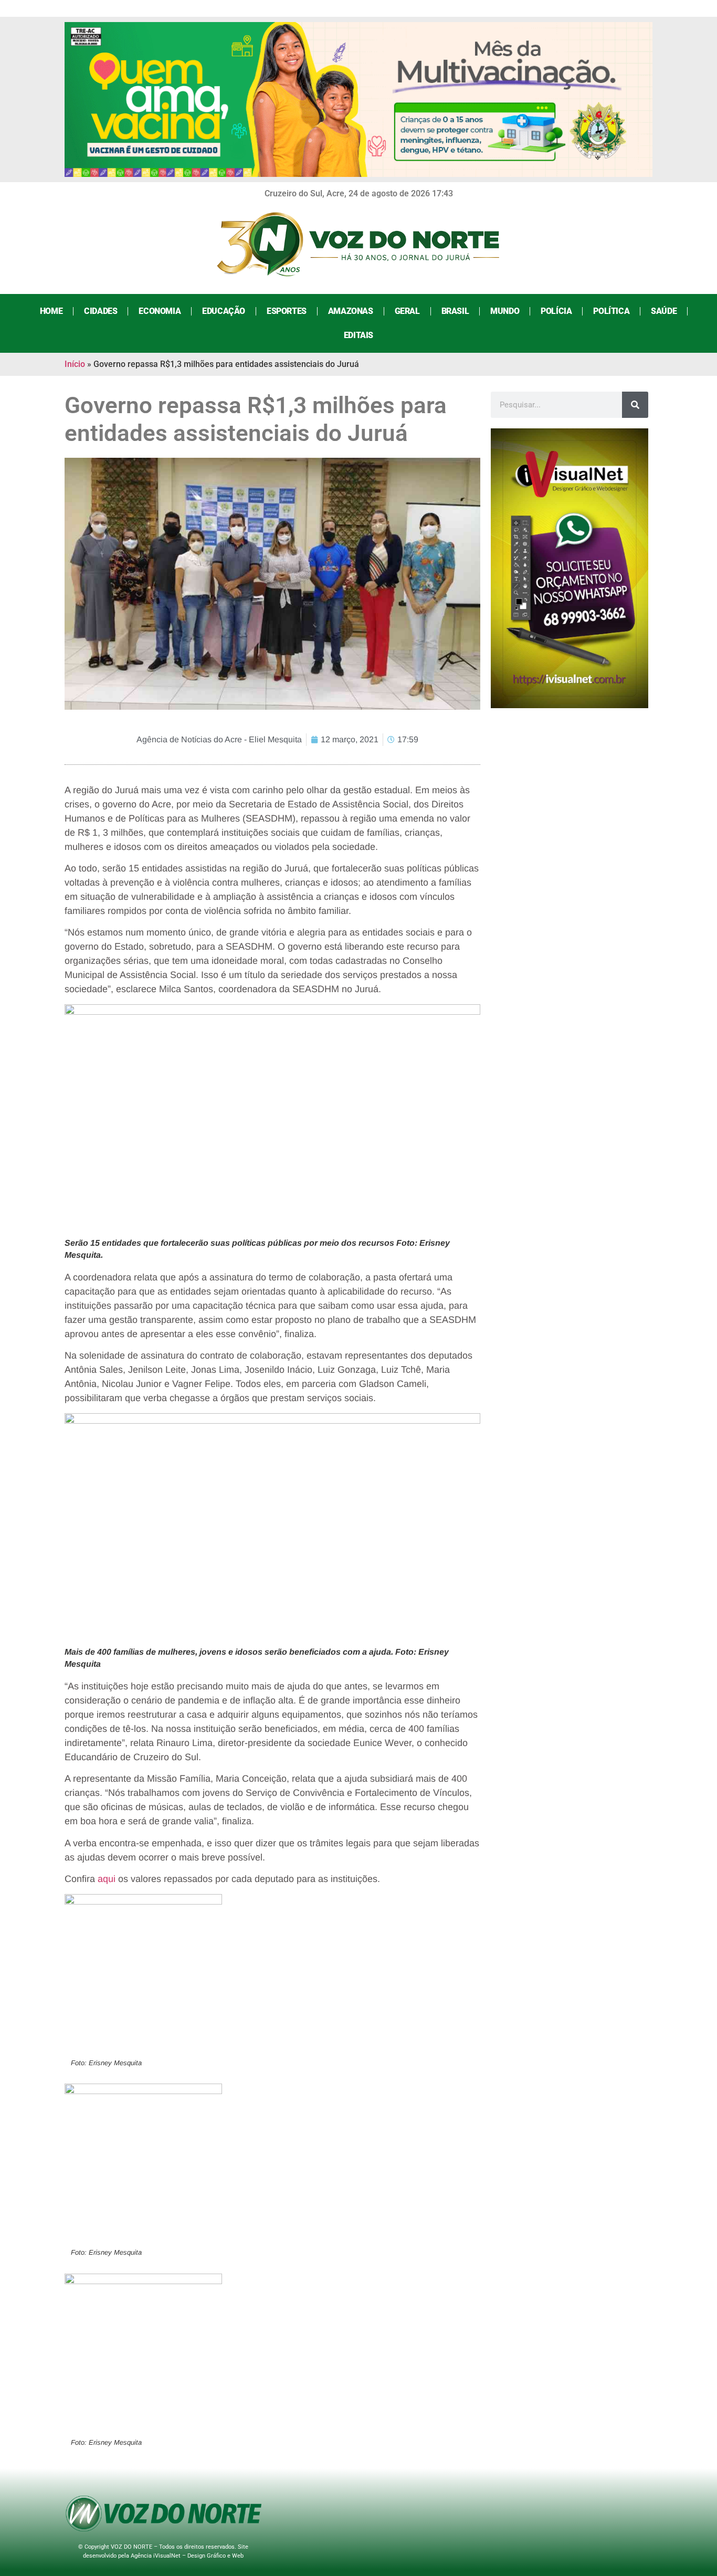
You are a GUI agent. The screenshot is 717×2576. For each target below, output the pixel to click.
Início (75, 364)
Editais (358, 335)
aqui (107, 1879)
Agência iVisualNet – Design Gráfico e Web (187, 2556)
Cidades (101, 311)
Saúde (664, 311)
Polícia (556, 311)
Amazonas (351, 311)
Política (611, 311)
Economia (160, 311)
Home (51, 311)
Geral (407, 311)
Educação (224, 311)
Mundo (505, 311)
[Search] (635, 405)
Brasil (455, 311)
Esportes (287, 311)
